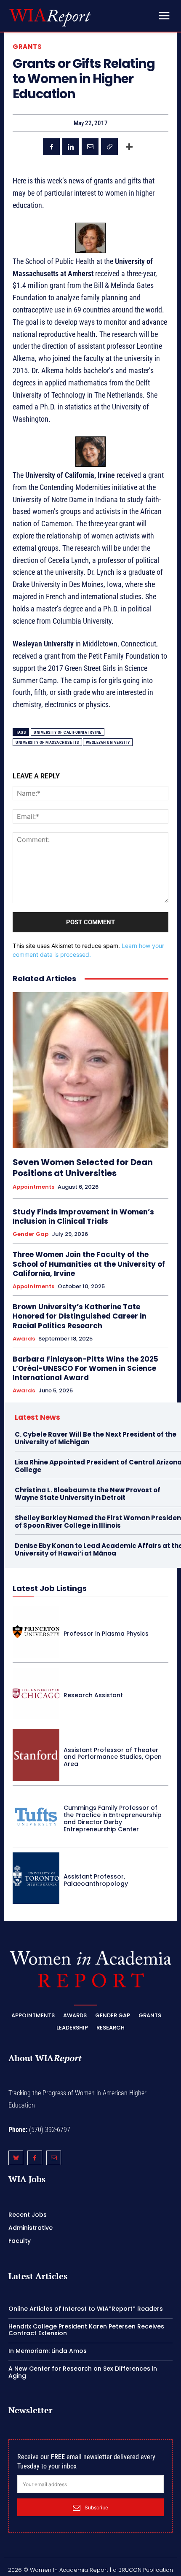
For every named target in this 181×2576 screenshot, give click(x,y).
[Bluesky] (16, 2158)
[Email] (90, 147)
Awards (24, 1339)
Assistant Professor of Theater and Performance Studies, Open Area (113, 1757)
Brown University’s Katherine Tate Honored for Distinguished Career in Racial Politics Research (80, 1316)
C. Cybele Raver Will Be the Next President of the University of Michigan (96, 1438)
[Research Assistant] (36, 1693)
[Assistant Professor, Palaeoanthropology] (36, 1878)
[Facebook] (51, 147)
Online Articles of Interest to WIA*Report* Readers (86, 2309)
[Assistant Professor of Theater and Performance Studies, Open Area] (36, 1755)
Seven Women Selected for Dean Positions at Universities (83, 1168)
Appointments (33, 1187)
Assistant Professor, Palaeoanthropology (96, 1880)
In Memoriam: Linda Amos (48, 2351)
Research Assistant (93, 1695)
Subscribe (96, 2507)
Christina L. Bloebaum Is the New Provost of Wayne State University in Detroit (88, 1494)
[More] (129, 147)
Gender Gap (31, 1234)
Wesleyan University (108, 742)
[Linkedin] (71, 147)
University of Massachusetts (47, 742)
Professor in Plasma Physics (106, 1634)
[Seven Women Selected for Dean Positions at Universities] (90, 1070)
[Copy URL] (109, 147)
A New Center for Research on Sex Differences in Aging (83, 2372)
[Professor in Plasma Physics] (36, 1631)
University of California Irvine (68, 732)
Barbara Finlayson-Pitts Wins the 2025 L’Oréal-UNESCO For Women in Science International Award (85, 1368)
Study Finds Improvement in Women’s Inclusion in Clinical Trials (83, 1217)
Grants (27, 47)
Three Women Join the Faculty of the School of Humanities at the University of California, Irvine (89, 1264)
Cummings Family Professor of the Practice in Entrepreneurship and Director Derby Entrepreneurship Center (113, 1818)
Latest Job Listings (50, 1588)
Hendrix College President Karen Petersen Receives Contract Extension (86, 2330)
